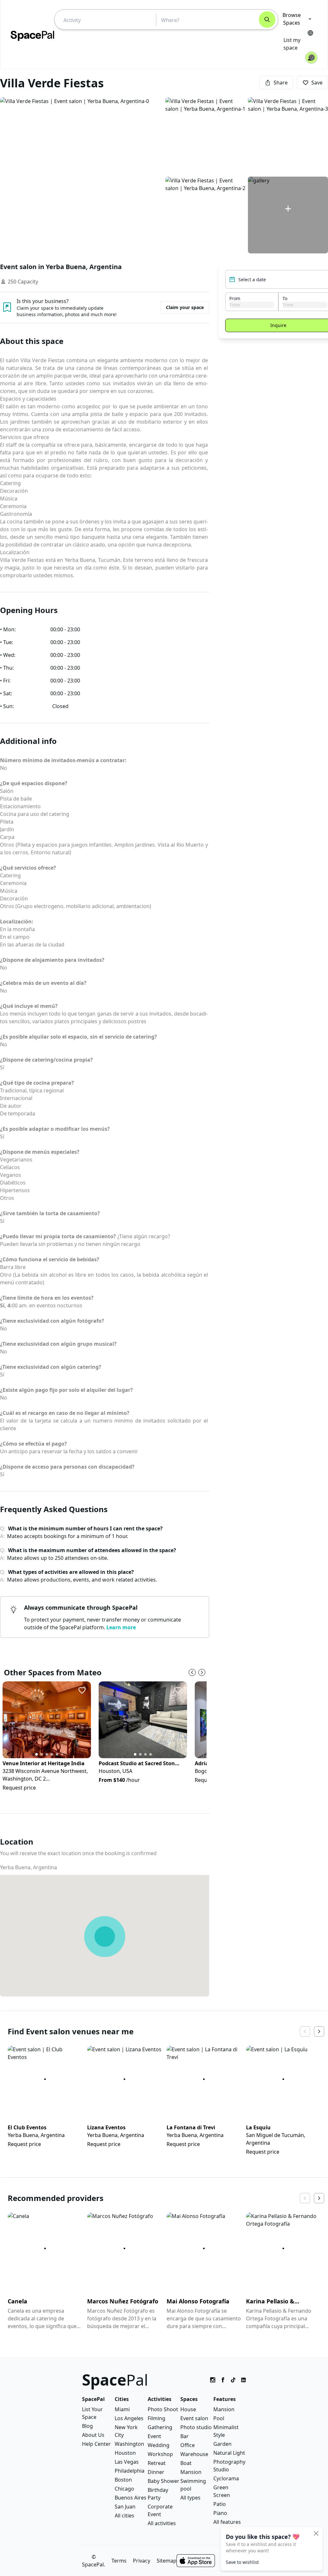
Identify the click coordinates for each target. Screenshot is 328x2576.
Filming (156, 2418)
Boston (123, 2480)
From (235, 298)
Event (154, 2436)
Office (188, 2445)
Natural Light (229, 2453)
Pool (219, 2418)
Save (317, 83)
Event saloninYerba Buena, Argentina (61, 267)
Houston (125, 2453)
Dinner (156, 2472)
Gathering (160, 2427)
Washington (129, 2444)
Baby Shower (164, 2481)
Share (281, 83)
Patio (220, 2504)
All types (190, 2498)
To (285, 298)
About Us (93, 2435)
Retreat (157, 2463)
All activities (162, 2523)
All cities (124, 2516)
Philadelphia (130, 2471)
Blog (87, 2426)
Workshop (160, 2454)
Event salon (194, 2418)
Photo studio (196, 2427)
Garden (222, 2444)
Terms (119, 2561)
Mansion (191, 2472)
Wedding (159, 2445)
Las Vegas (127, 2462)
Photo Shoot (163, 2409)
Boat (186, 2463)
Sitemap (167, 2561)
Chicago (124, 2489)
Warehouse (194, 2454)
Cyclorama (226, 2478)
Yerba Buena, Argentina (29, 1867)
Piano (220, 2513)
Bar (184, 2436)
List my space (292, 44)
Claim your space (185, 307)
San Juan (125, 2507)
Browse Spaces (292, 19)
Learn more (121, 1627)
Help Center (96, 2444)
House (188, 2409)
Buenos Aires (131, 2498)
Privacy (142, 2561)
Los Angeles (129, 2418)
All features (227, 2522)
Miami (122, 2409)
